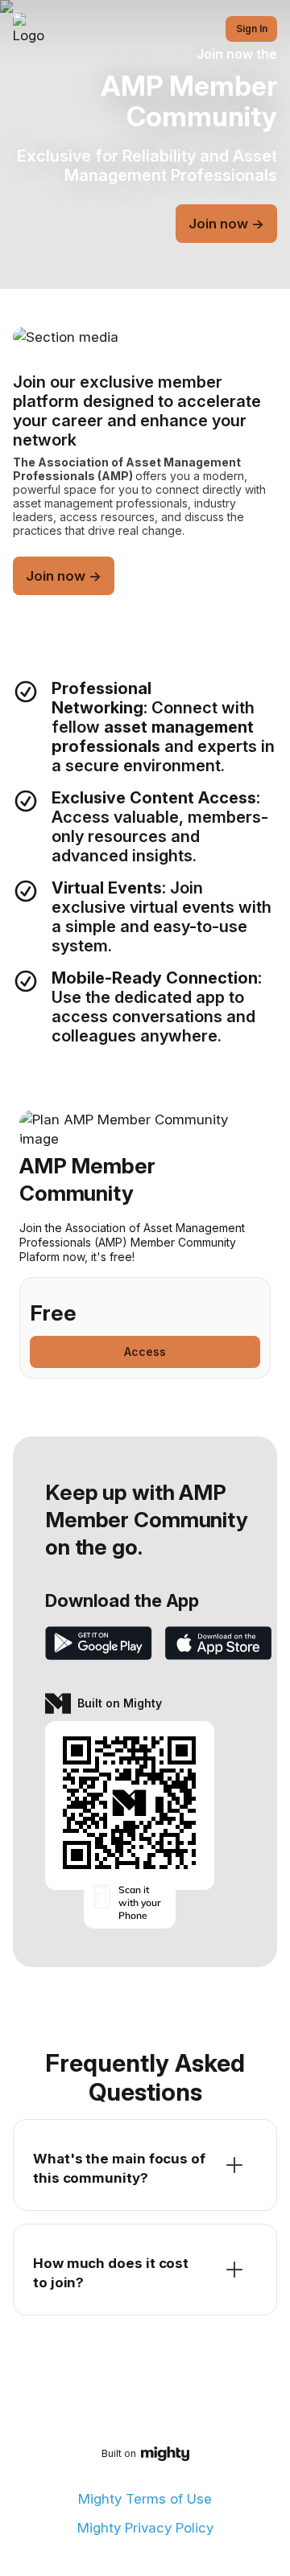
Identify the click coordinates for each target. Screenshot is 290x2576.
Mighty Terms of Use (145, 2499)
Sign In (252, 29)
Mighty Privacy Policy (145, 2528)
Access (145, 1352)
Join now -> (226, 224)
